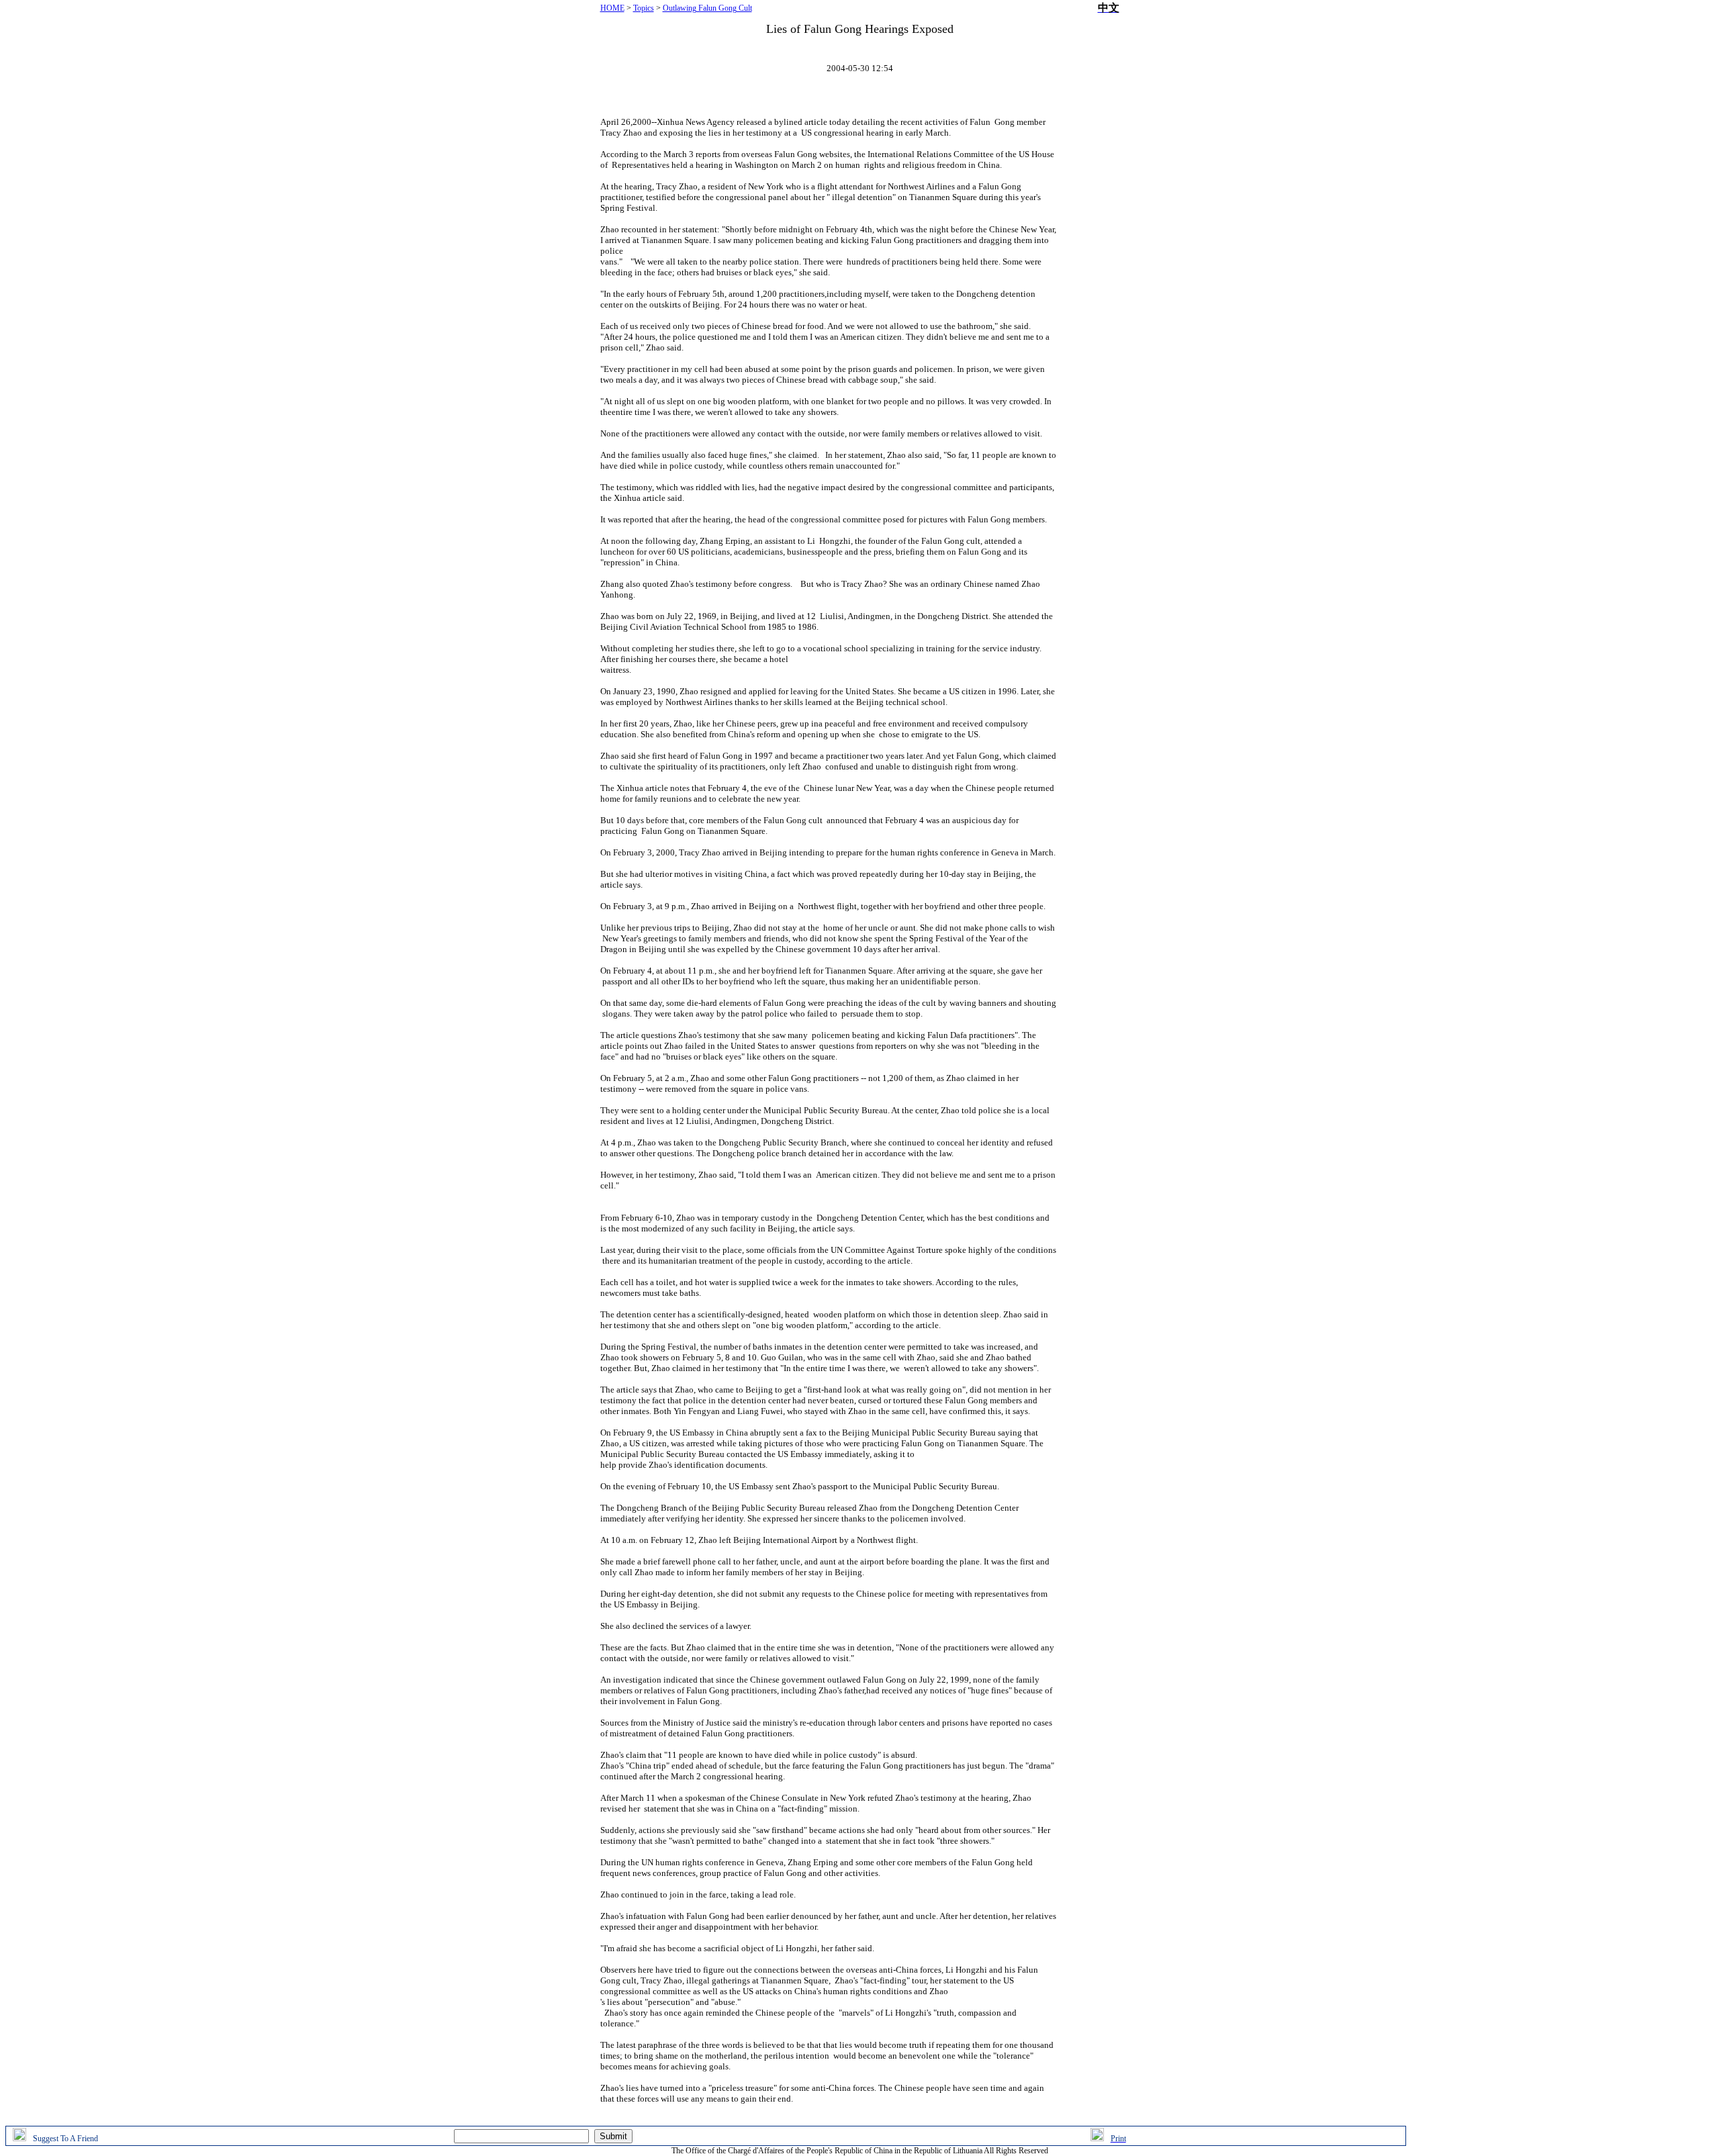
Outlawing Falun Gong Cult (707, 8)
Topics (644, 8)
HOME (612, 8)
